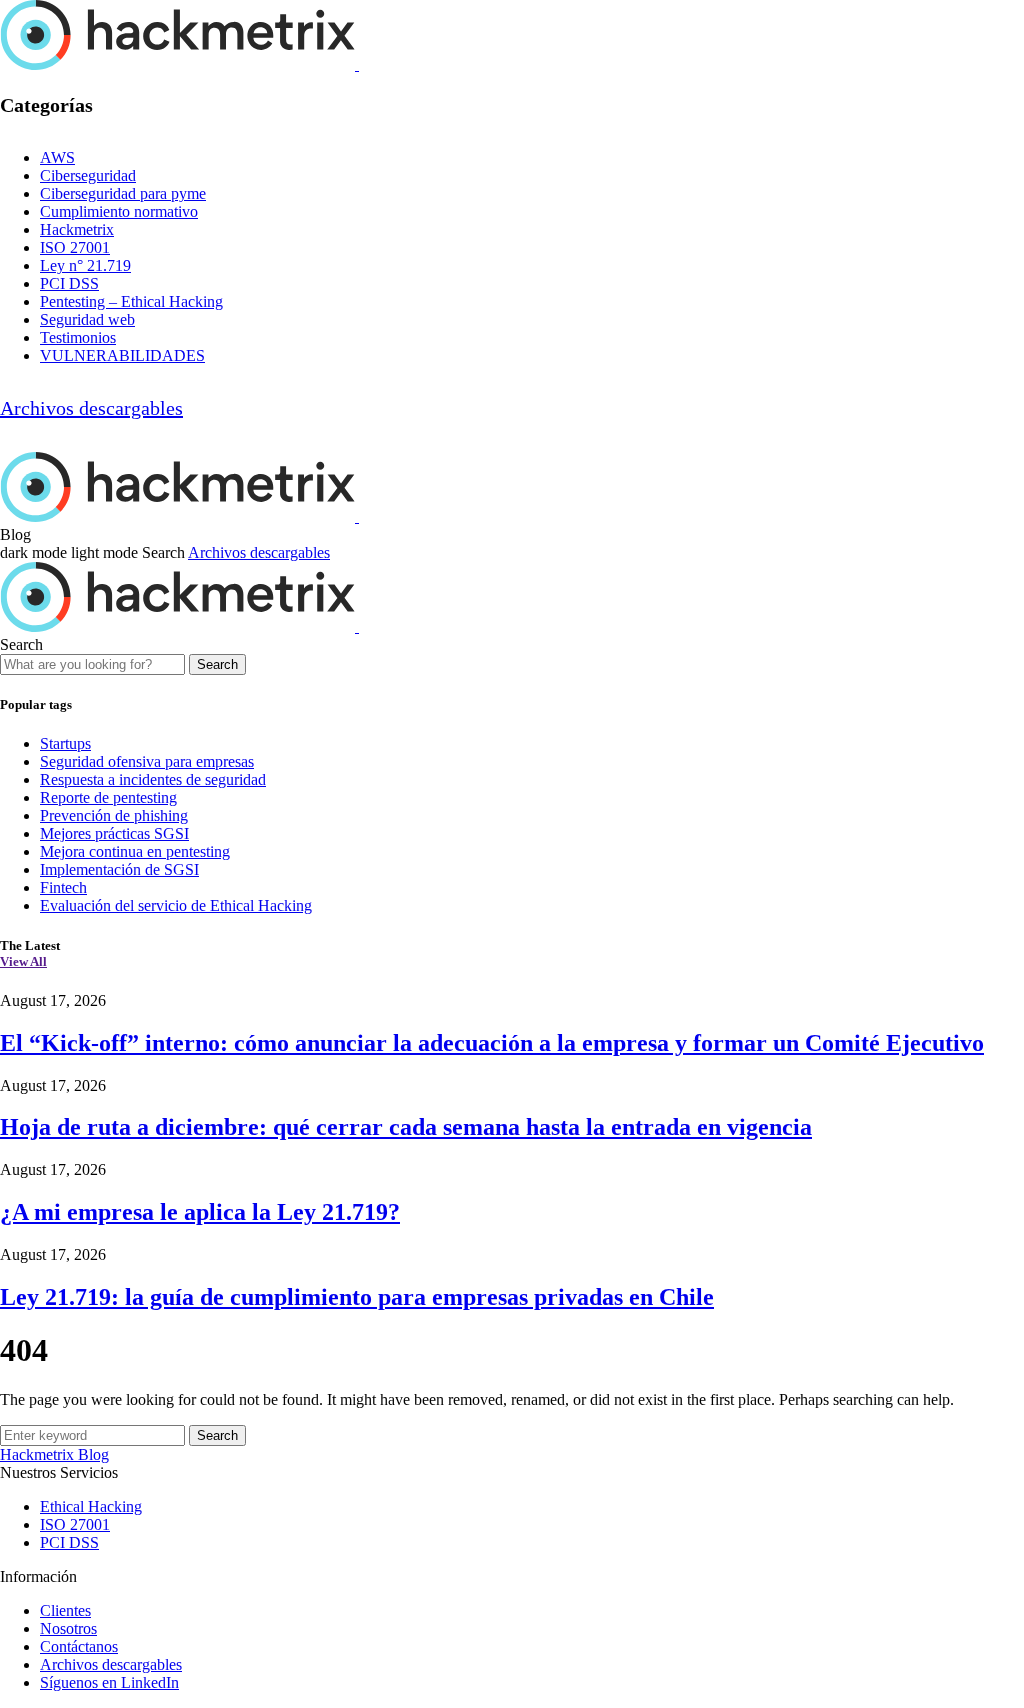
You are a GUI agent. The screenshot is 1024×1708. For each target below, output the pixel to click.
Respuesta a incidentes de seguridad (153, 779)
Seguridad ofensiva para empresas (147, 761)
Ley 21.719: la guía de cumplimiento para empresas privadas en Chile (357, 1297)
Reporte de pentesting (108, 797)
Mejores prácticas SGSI (114, 833)
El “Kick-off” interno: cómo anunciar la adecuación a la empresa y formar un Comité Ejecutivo (492, 1043)
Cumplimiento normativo (119, 211)
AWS (57, 157)
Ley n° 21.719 (85, 265)
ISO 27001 (75, 247)
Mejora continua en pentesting (135, 851)
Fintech (63, 887)
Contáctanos (79, 1646)
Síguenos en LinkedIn (109, 1682)
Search (217, 664)
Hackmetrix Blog (54, 1454)
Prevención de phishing (114, 815)
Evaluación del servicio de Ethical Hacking (176, 905)
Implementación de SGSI (119, 869)
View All (23, 961)
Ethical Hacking (91, 1506)
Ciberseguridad (88, 175)
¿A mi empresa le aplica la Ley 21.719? (200, 1212)
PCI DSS (69, 283)
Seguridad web (87, 319)
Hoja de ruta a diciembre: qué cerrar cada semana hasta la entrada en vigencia (406, 1127)
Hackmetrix (77, 229)
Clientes (65, 1610)
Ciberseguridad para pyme (123, 193)
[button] (71, 552)
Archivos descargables (91, 408)
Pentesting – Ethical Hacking (131, 301)
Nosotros (68, 1628)
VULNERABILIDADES (122, 355)
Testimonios (78, 337)
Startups (65, 743)
